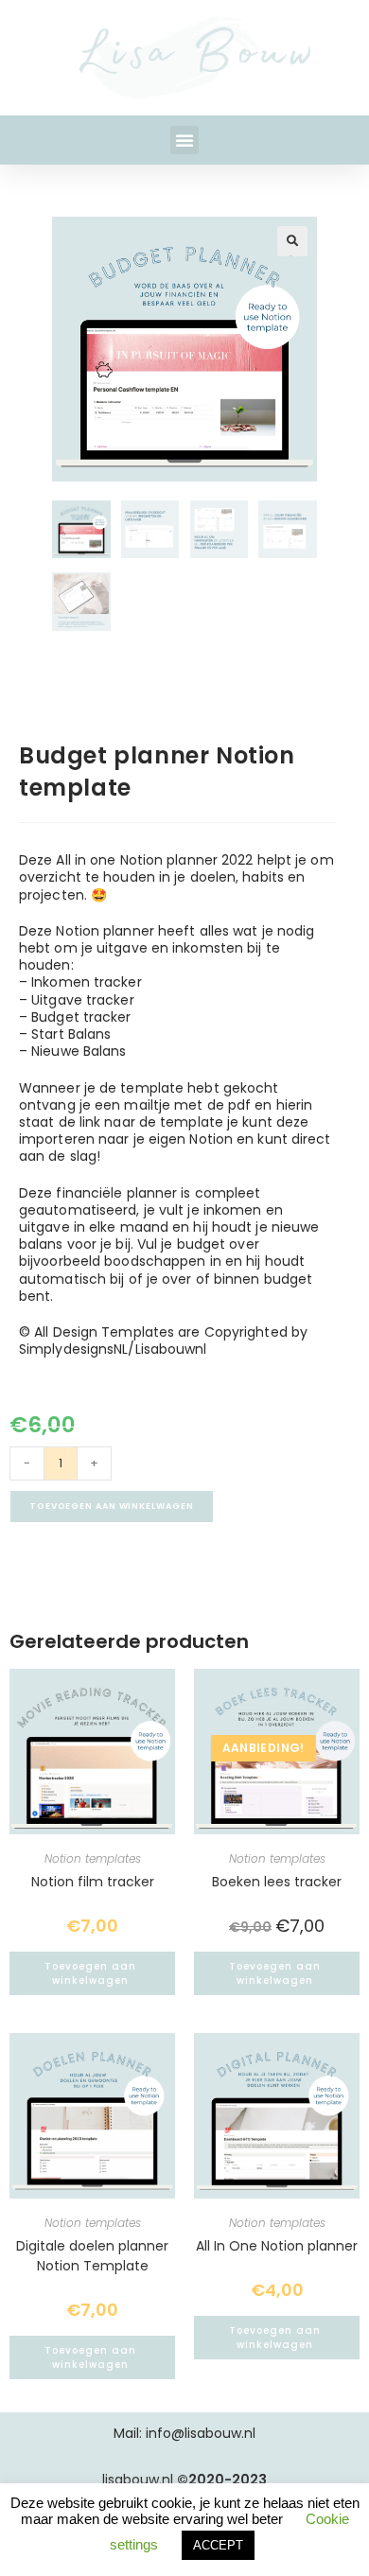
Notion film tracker (93, 1882)
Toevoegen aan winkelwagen (112, 1506)
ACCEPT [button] (218, 2545)
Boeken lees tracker (277, 1882)
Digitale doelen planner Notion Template (92, 2256)
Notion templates (93, 1858)
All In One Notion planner (277, 2246)
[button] (184, 140)
